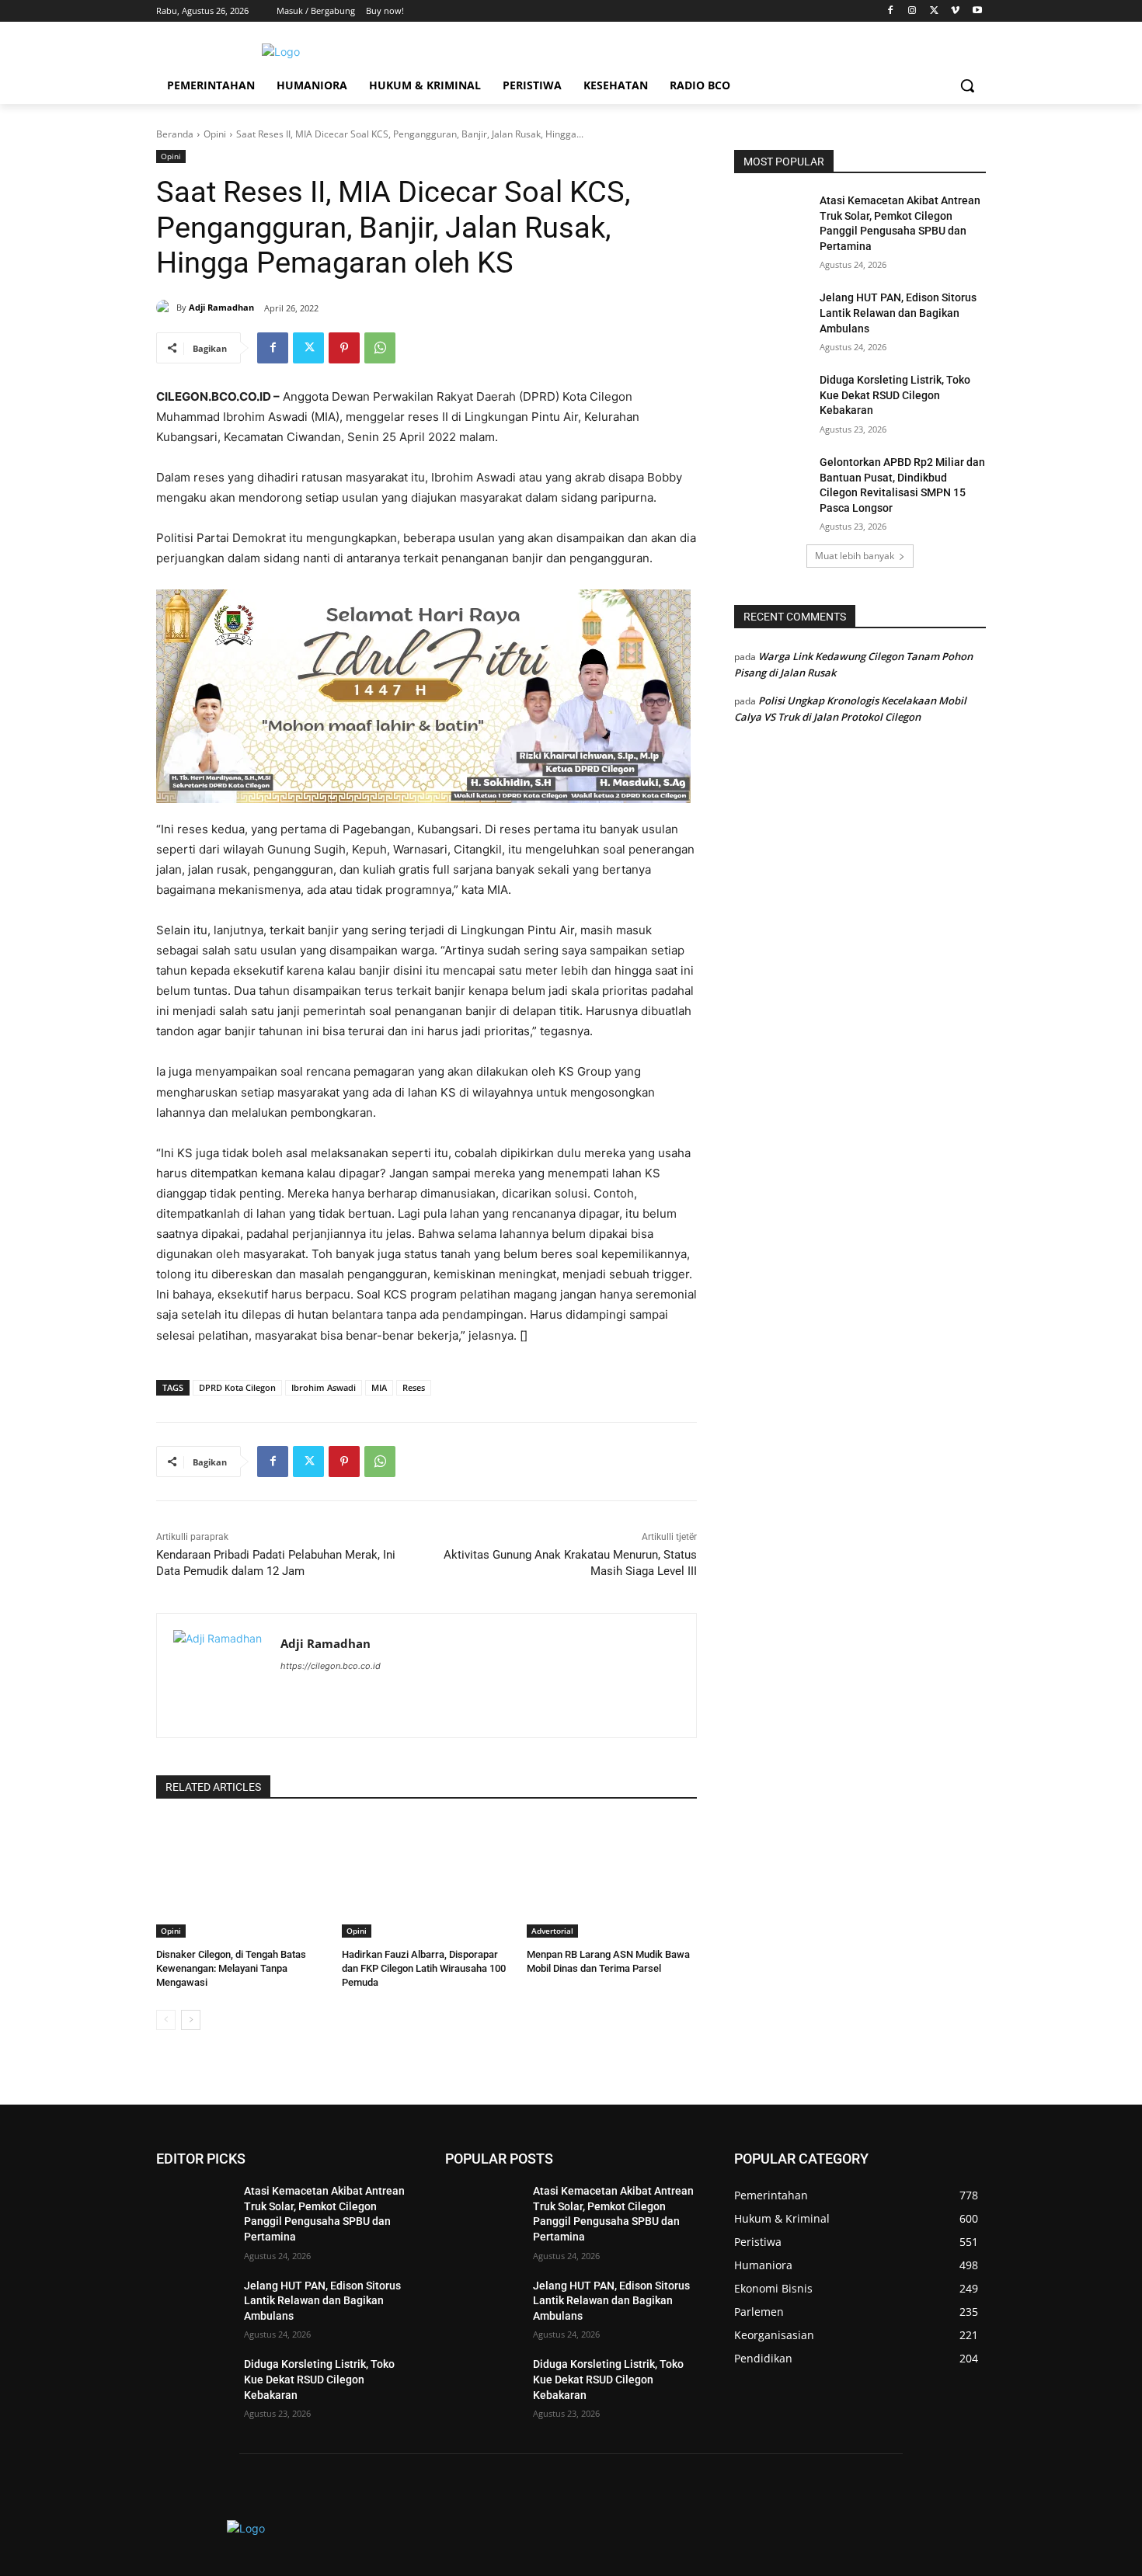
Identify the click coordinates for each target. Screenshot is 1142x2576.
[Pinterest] (344, 348)
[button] (967, 85)
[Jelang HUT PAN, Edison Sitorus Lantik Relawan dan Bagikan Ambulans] (772, 317)
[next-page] (191, 2020)
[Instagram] (912, 11)
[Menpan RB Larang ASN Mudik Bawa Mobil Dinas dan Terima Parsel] (612, 1878)
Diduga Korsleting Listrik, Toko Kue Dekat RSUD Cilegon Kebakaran (895, 395)
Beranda (175, 134)
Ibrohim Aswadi (324, 1387)
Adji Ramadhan (221, 307)
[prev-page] (166, 2020)
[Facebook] (891, 11)
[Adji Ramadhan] (166, 308)
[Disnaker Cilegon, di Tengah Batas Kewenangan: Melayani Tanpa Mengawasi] (241, 1878)
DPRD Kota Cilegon (237, 1387)
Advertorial (552, 1931)
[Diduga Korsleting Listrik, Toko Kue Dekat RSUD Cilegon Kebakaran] (772, 399)
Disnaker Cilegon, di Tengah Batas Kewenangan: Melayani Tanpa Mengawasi (231, 1968)
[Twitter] (934, 11)
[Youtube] (977, 11)
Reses (414, 1387)
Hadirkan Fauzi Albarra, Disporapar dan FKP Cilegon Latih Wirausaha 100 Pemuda (424, 1968)
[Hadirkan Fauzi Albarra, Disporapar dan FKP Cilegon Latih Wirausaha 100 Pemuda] (427, 1878)
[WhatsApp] (380, 348)
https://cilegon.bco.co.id (331, 1666)
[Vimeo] (955, 11)
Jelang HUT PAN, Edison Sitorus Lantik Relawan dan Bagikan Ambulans (898, 313)
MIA (379, 1387)
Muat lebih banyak (855, 556)
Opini (215, 134)
